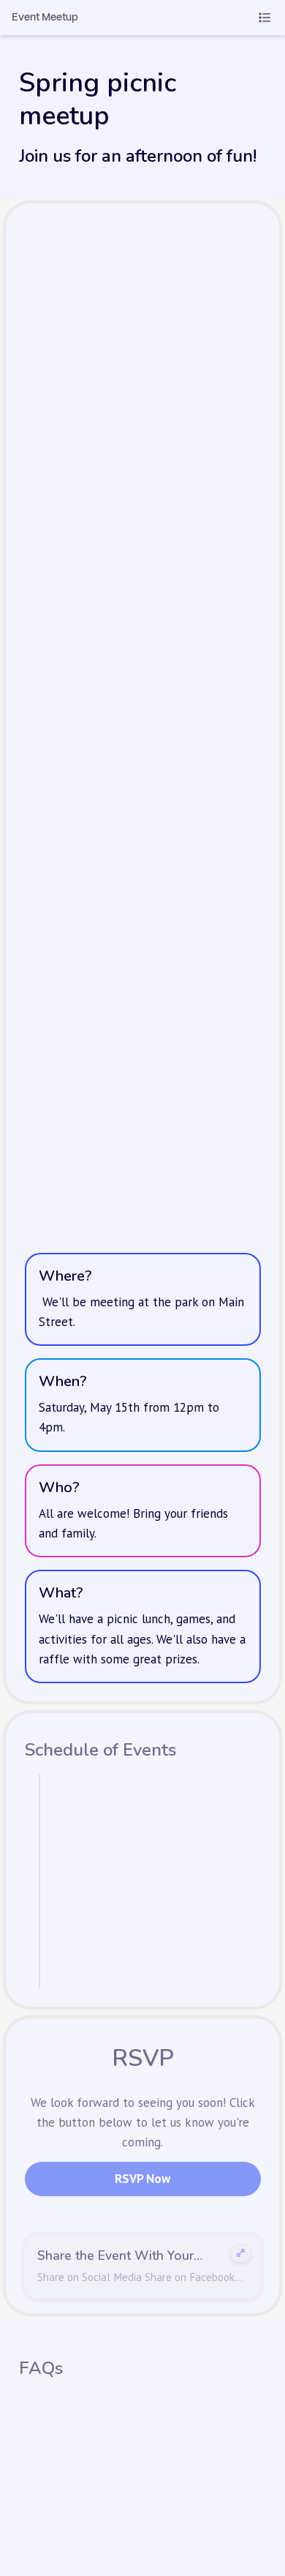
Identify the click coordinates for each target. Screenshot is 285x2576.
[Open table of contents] (265, 18)
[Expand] (240, 2247)
